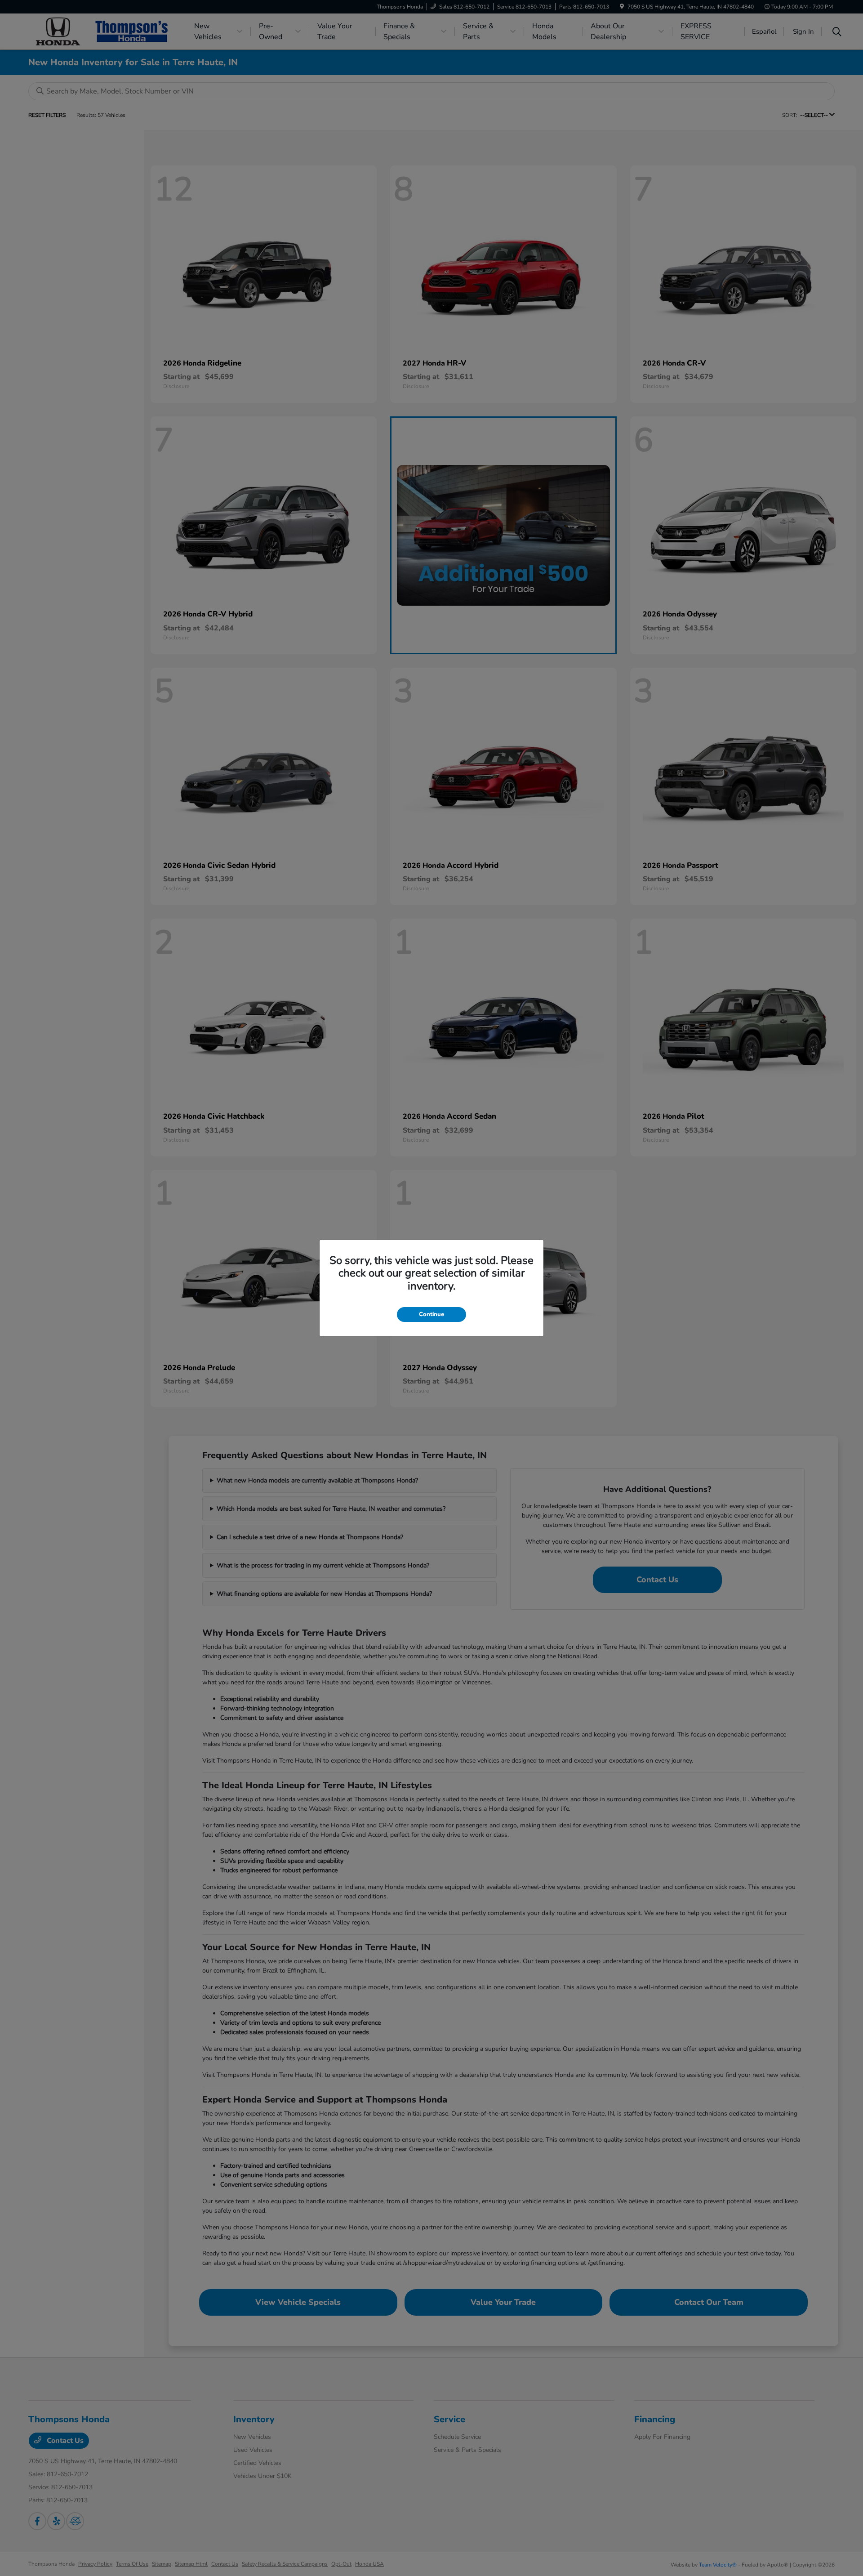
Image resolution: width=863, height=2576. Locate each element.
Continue (431, 1314)
